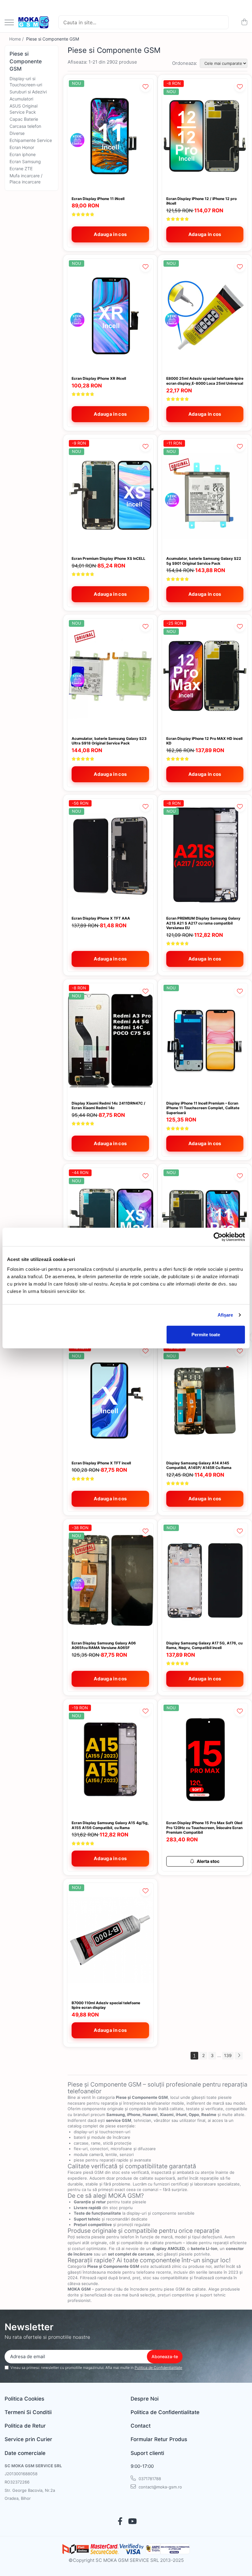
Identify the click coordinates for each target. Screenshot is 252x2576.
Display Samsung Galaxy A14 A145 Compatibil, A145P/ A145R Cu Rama (199, 1465)
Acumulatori (21, 99)
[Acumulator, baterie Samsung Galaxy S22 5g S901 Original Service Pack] (205, 496)
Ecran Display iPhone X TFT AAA (101, 918)
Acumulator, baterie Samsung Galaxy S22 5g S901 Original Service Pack (204, 561)
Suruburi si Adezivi (28, 92)
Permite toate (206, 1334)
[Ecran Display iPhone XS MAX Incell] (110, 1225)
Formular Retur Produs (159, 2439)
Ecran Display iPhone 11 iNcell (98, 199)
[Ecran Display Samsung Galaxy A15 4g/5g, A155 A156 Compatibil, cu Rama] (110, 1760)
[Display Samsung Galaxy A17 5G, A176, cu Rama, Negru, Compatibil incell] (205, 1580)
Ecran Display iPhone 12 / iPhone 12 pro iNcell (201, 201)
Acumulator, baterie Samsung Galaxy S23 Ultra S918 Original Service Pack (109, 741)
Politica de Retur (25, 2426)
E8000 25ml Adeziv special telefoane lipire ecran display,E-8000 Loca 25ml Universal (205, 381)
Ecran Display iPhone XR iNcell (99, 378)
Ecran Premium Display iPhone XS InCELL (108, 558)
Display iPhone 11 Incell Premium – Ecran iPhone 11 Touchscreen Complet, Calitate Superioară (203, 1108)
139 (228, 2055)
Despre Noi (145, 2399)
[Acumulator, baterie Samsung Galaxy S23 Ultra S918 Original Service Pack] (110, 676)
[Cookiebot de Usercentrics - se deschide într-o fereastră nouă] (218, 1237)
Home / (17, 39)
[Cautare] (221, 22)
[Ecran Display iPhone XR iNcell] (110, 316)
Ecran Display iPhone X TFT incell (101, 1463)
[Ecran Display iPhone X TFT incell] (110, 1400)
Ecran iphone (23, 154)
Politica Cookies (24, 2399)
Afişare (225, 1315)
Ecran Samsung (25, 161)
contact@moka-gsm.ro (160, 2487)
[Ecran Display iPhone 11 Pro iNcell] (205, 1225)
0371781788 (149, 2479)
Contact (141, 2426)
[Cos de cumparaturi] (244, 22)
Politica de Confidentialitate (158, 2368)
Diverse (17, 133)
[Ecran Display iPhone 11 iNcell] (110, 136)
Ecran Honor (22, 147)
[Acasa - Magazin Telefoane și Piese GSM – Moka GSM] (34, 22)
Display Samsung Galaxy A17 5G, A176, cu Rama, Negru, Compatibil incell (204, 1645)
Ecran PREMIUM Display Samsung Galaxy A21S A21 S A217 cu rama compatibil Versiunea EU (203, 923)
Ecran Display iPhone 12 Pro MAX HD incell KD (204, 741)
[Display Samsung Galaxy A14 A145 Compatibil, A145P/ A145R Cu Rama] (205, 1400)
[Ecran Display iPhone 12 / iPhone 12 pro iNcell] (205, 136)
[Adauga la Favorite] (146, 86)
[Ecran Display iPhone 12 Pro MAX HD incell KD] (205, 676)
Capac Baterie (24, 119)
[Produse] (9, 23)
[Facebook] (120, 2522)
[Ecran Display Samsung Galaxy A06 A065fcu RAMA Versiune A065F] (110, 1580)
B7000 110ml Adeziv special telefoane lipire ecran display (106, 2005)
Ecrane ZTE (21, 169)
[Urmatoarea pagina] (239, 2056)
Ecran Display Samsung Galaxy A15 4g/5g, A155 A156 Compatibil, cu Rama (110, 1825)
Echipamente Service (31, 140)
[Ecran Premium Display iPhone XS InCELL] (110, 496)
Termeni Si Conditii (28, 2412)
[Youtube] (132, 2522)
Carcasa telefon (25, 126)
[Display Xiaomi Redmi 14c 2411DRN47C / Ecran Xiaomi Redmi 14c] (110, 1041)
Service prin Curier (28, 2439)
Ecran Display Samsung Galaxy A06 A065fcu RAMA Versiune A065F (104, 1645)
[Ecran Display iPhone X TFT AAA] (110, 856)
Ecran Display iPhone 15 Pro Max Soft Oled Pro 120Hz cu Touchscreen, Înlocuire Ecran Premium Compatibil (204, 1828)
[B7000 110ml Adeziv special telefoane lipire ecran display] (110, 1940)
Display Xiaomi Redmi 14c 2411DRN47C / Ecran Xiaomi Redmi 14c (108, 1106)
